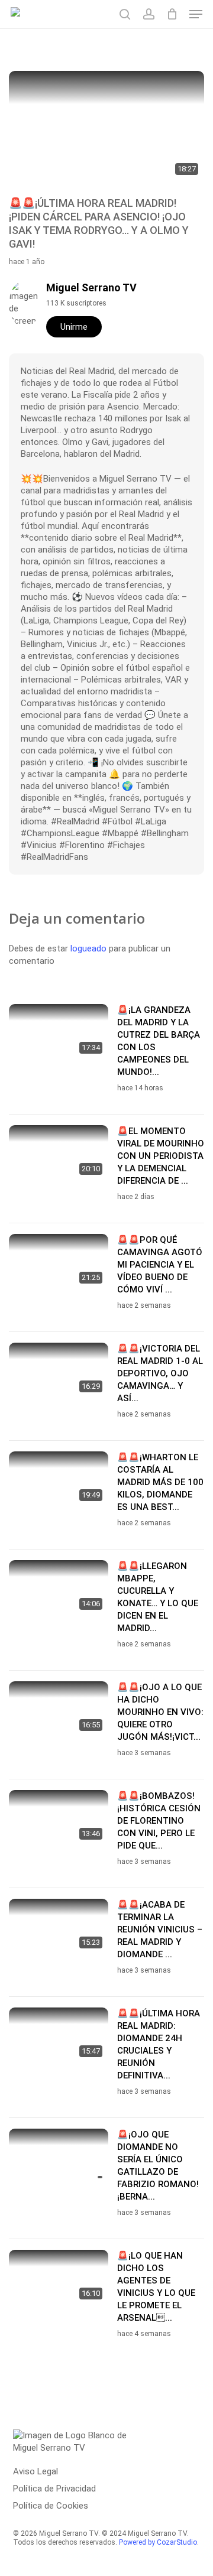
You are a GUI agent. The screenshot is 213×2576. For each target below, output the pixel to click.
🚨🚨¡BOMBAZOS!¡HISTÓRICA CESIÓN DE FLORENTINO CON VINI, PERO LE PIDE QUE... (159, 1821)
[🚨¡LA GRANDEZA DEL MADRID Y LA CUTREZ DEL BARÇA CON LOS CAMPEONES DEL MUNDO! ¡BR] (59, 1032)
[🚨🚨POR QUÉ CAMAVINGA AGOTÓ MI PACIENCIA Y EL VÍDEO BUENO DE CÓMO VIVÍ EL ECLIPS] (59, 1262)
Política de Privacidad (54, 2489)
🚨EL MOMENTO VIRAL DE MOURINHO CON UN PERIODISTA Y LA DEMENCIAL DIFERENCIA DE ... (161, 1156)
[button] (196, 14)
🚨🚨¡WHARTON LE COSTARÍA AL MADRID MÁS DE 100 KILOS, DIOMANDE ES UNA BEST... (160, 1482)
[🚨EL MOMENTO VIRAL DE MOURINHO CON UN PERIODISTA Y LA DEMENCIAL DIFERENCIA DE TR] (59, 1153)
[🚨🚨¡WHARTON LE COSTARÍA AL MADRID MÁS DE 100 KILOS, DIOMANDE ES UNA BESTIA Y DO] (59, 1479)
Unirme (74, 327)
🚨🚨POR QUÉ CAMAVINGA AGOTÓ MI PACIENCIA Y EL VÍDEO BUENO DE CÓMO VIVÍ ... (160, 1265)
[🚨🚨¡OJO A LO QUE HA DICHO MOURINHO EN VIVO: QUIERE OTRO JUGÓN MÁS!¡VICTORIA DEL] (59, 1709)
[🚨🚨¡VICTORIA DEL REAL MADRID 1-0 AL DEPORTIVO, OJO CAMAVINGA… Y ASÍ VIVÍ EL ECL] (59, 1371)
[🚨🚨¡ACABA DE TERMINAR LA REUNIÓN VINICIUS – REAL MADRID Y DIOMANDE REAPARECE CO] (59, 1927)
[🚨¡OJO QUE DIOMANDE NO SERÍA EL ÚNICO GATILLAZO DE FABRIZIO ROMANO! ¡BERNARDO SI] (59, 2157)
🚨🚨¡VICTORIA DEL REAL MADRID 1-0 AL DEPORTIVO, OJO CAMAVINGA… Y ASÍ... (160, 1373)
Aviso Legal (35, 2471)
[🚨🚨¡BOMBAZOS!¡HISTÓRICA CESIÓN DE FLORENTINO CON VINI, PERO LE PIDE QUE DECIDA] (59, 1818)
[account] (148, 14)
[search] (125, 14)
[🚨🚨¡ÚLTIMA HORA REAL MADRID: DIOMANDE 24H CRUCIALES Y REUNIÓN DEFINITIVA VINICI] (59, 2036)
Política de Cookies (51, 2506)
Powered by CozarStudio (158, 2542)
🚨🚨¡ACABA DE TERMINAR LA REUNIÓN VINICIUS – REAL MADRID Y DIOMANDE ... (160, 1929)
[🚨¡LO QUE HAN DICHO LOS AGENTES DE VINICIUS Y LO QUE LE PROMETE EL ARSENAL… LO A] (59, 2278)
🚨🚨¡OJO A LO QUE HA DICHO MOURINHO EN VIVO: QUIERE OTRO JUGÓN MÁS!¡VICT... (160, 1712)
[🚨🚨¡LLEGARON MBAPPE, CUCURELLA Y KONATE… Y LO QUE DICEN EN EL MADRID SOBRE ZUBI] (59, 1588)
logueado (88, 948)
